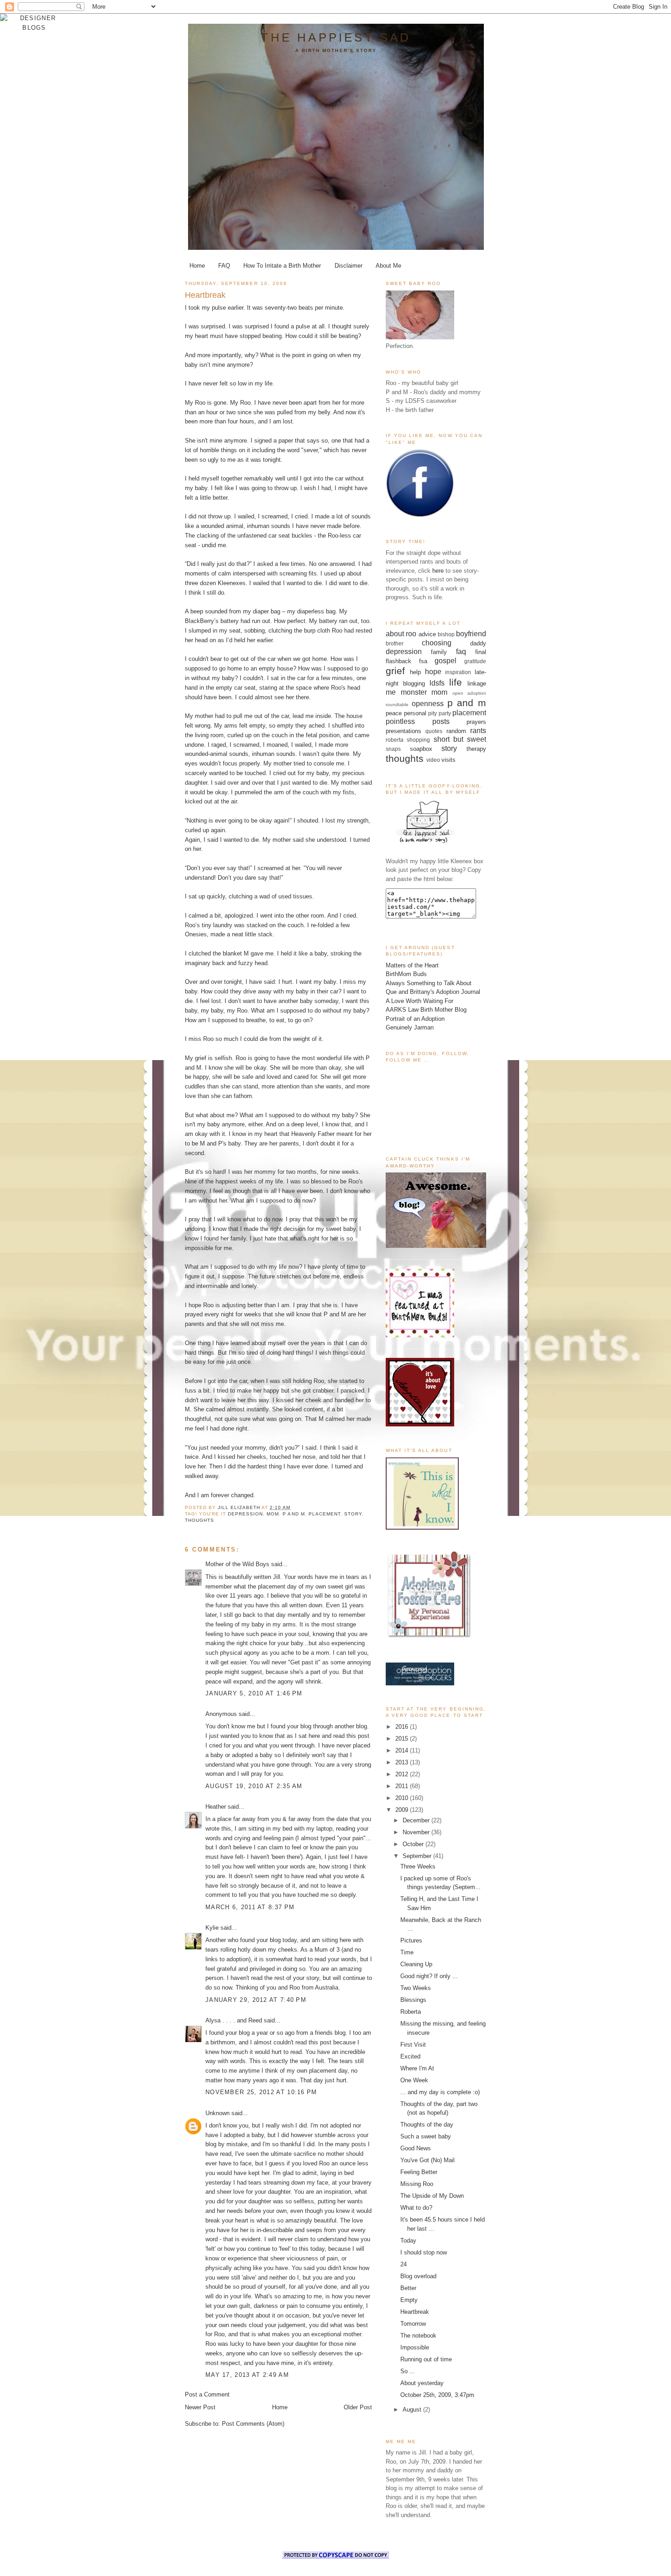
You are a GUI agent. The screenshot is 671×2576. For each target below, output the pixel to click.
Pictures (411, 1940)
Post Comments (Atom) (253, 2424)
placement (325, 1514)
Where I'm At (417, 2068)
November (417, 1832)
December (417, 1820)
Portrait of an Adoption (415, 1019)
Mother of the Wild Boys (237, 1564)
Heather (216, 1807)
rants (478, 731)
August (413, 2410)
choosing (437, 643)
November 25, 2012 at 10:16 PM (261, 2092)
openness (428, 704)
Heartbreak (415, 2312)
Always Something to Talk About (429, 983)
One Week (414, 2080)
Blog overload (418, 2276)
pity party (440, 713)
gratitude (475, 661)
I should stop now (424, 2252)
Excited (410, 2056)
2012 (403, 1774)
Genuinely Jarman (410, 1027)
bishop (446, 634)
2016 (403, 1727)
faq (461, 652)
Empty (409, 2300)
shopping (418, 740)
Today (408, 2241)
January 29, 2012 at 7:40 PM (256, 2000)
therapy (476, 749)
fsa (423, 661)
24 (404, 2264)
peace (394, 713)
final (481, 652)
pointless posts (418, 721)
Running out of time (426, 2359)
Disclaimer (349, 266)
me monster (406, 692)
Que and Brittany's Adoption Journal (433, 992)
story (353, 1514)
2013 (403, 1762)
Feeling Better (419, 2172)
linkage (477, 684)
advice (427, 634)
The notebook (418, 2336)
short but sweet (460, 739)
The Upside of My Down (432, 2196)
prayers (476, 722)
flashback (398, 661)
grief (395, 671)
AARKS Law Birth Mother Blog (426, 1010)
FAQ (224, 266)
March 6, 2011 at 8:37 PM (250, 1907)
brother (395, 643)
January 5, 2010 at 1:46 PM (254, 1693)
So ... (408, 2371)
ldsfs (437, 683)
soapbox (421, 749)
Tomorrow (413, 2324)
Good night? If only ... (429, 1976)
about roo (401, 634)
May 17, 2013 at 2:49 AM (247, 2375)
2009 (403, 1810)
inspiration (458, 672)
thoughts (199, 1520)
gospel (446, 661)
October (414, 1844)
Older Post (358, 2407)
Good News (416, 2148)
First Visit (413, 2045)
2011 (403, 1786)
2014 (403, 1750)
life (456, 682)
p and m (294, 1514)
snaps (393, 749)
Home (197, 266)
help (415, 672)
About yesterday (422, 2383)
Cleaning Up (416, 1964)
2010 (403, 1798)
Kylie (212, 1928)
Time (407, 1952)
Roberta (411, 2012)
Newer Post (200, 2407)
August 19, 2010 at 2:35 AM (254, 1786)
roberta (395, 740)
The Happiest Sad (336, 37)
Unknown (218, 2113)
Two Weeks (416, 1988)
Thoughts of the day (427, 2125)
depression (245, 1514)
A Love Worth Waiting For (419, 1001)
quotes (434, 731)
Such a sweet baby (426, 2136)
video (433, 760)
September (418, 1856)
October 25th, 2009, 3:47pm (437, 2395)
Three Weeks (418, 1866)
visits (448, 760)
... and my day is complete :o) (440, 2092)
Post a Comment (207, 2394)
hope (433, 672)
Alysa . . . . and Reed (234, 2020)
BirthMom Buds (406, 974)
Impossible (415, 2347)
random (456, 731)
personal (415, 713)
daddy (478, 643)
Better (408, 2288)
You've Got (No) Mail (427, 2160)
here (438, 571)
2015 (403, 1739)
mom (273, 1514)
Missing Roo (417, 2184)
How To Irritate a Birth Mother (282, 266)
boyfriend (471, 634)
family (439, 652)
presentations (404, 731)
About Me (388, 266)
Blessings (413, 2000)
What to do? (416, 2208)
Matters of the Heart (412, 965)
